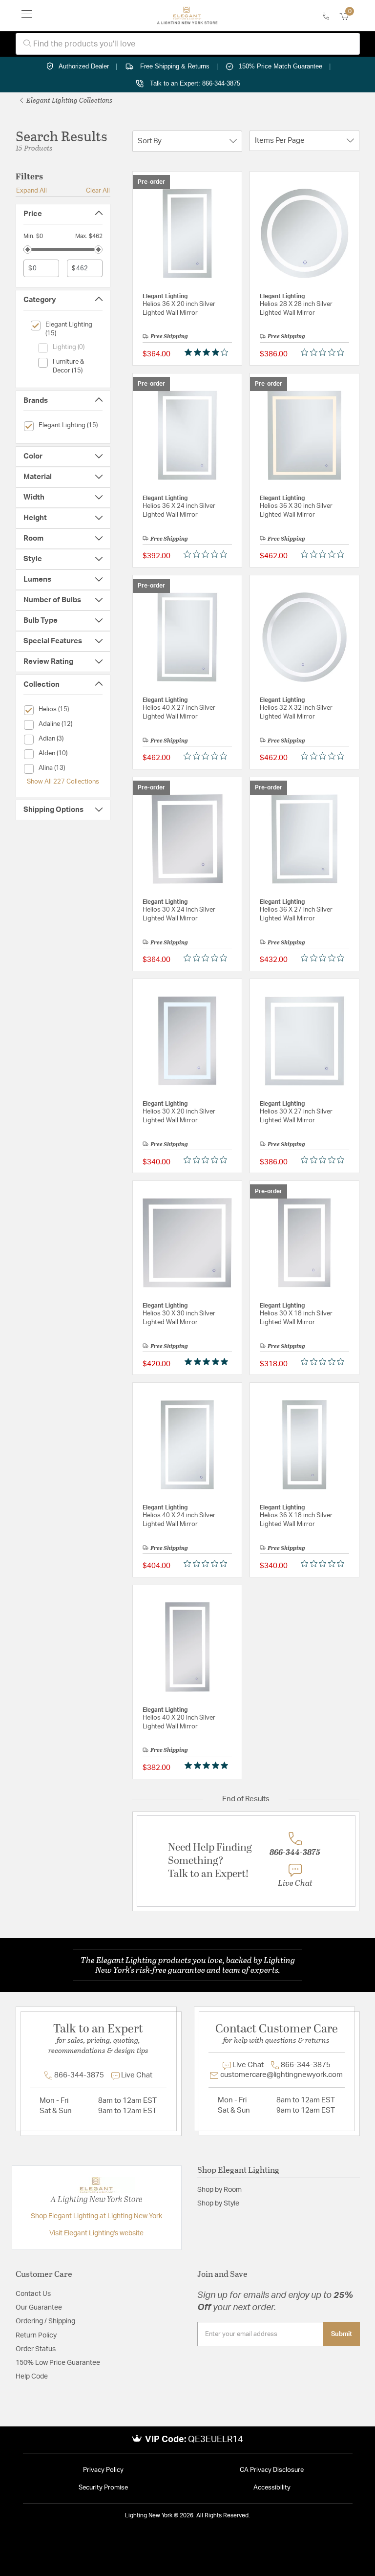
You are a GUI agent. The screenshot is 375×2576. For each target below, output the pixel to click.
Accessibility (272, 2488)
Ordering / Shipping (45, 2321)
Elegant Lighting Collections (69, 100)
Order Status (36, 2349)
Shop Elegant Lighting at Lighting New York (96, 2216)
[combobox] (188, 44)
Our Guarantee (39, 2308)
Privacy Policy (103, 2470)
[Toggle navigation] (27, 16)
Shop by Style (218, 2204)
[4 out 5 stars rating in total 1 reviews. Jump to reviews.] (208, 352)
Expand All (31, 191)
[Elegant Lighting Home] (187, 16)
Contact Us (33, 2294)
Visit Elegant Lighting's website (96, 2233)
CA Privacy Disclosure (272, 2470)
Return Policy (36, 2336)
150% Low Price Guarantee (58, 2363)
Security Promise (103, 2488)
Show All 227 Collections (63, 782)
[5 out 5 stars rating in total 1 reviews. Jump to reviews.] (208, 1362)
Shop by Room (219, 2190)
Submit (342, 2334)
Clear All (98, 191)
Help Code (32, 2377)
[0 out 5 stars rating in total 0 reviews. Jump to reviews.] (325, 352)
